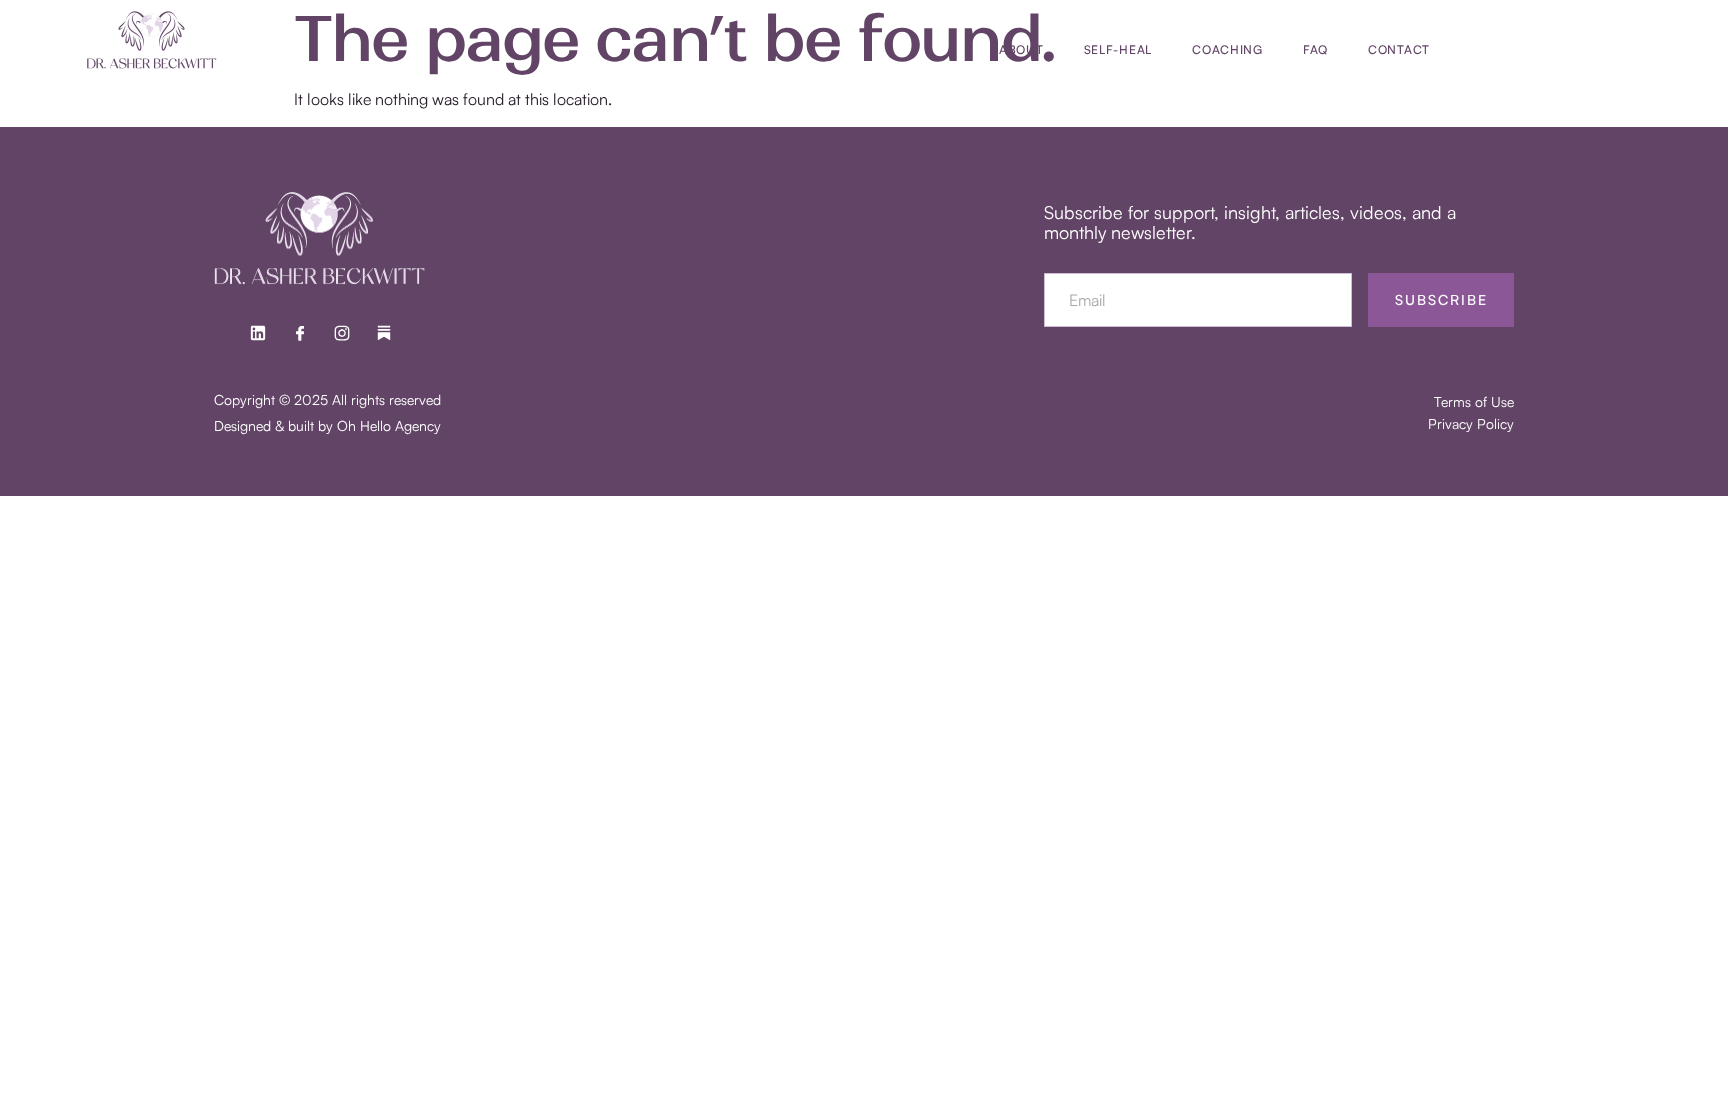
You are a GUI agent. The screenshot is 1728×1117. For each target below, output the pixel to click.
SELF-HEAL (1118, 49)
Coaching (1227, 49)
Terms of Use (1474, 401)
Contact (1399, 49)
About (1021, 49)
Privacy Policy (1471, 423)
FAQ (1315, 49)
